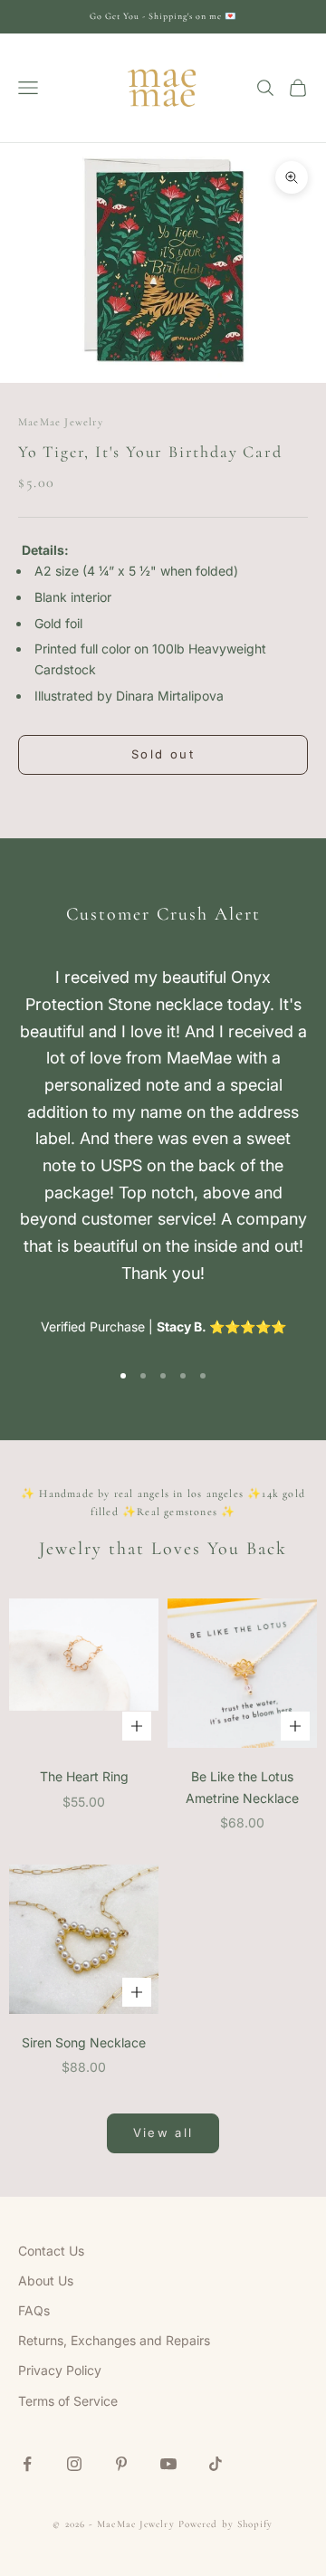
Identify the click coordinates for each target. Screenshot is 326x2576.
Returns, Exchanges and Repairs (114, 2340)
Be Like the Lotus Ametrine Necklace (242, 1787)
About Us (46, 2280)
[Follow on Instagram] (74, 2464)
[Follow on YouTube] (168, 2464)
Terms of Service (68, 2401)
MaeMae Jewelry (61, 422)
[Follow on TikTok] (216, 2464)
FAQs (34, 2310)
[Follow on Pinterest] (121, 2464)
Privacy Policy (60, 2370)
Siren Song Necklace (84, 2042)
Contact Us (51, 2251)
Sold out (163, 754)
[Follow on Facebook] (27, 2464)
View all (163, 2132)
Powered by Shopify (226, 2524)
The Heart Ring (84, 1776)
